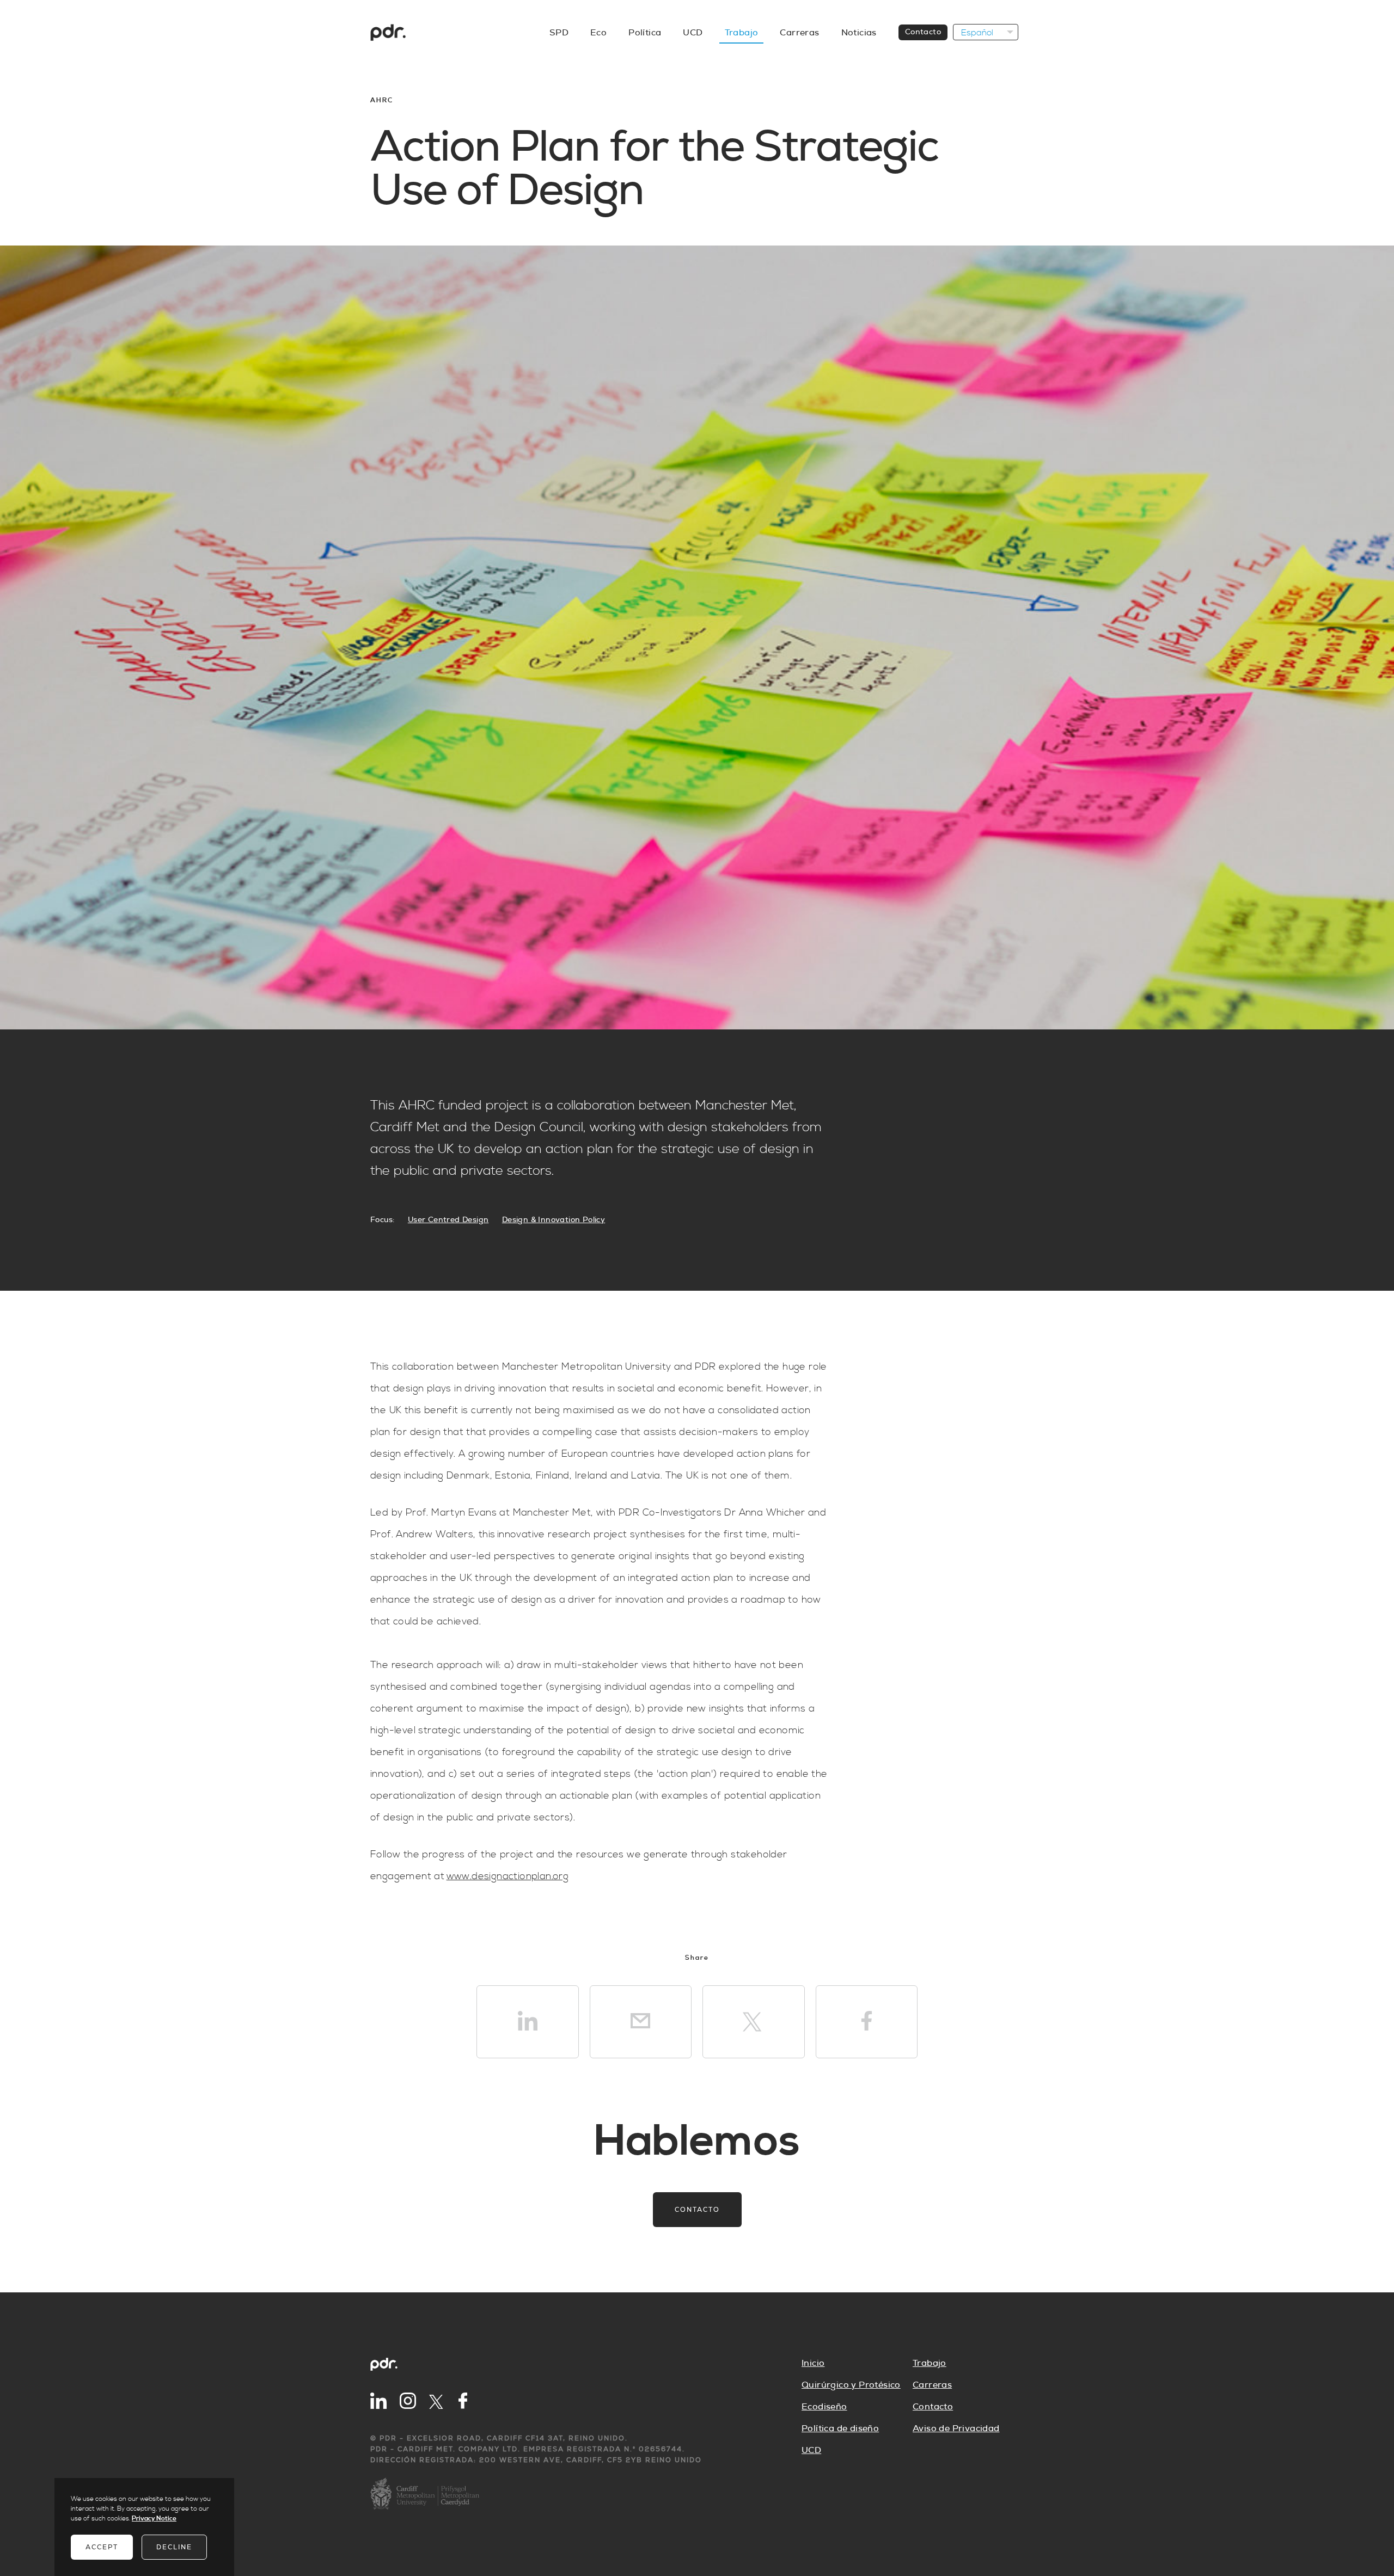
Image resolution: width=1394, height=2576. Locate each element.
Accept (102, 2547)
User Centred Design (448, 1220)
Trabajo (742, 33)
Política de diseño (840, 2428)
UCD (693, 33)
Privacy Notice (154, 2519)
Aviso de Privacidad (956, 2428)
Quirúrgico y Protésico (851, 2385)
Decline (174, 2547)
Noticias (859, 33)
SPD (559, 33)
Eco (598, 33)
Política (645, 33)
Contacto (923, 32)
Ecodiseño (824, 2407)
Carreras (799, 33)
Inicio (813, 2363)
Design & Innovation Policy (554, 1220)
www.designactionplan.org (508, 1876)
